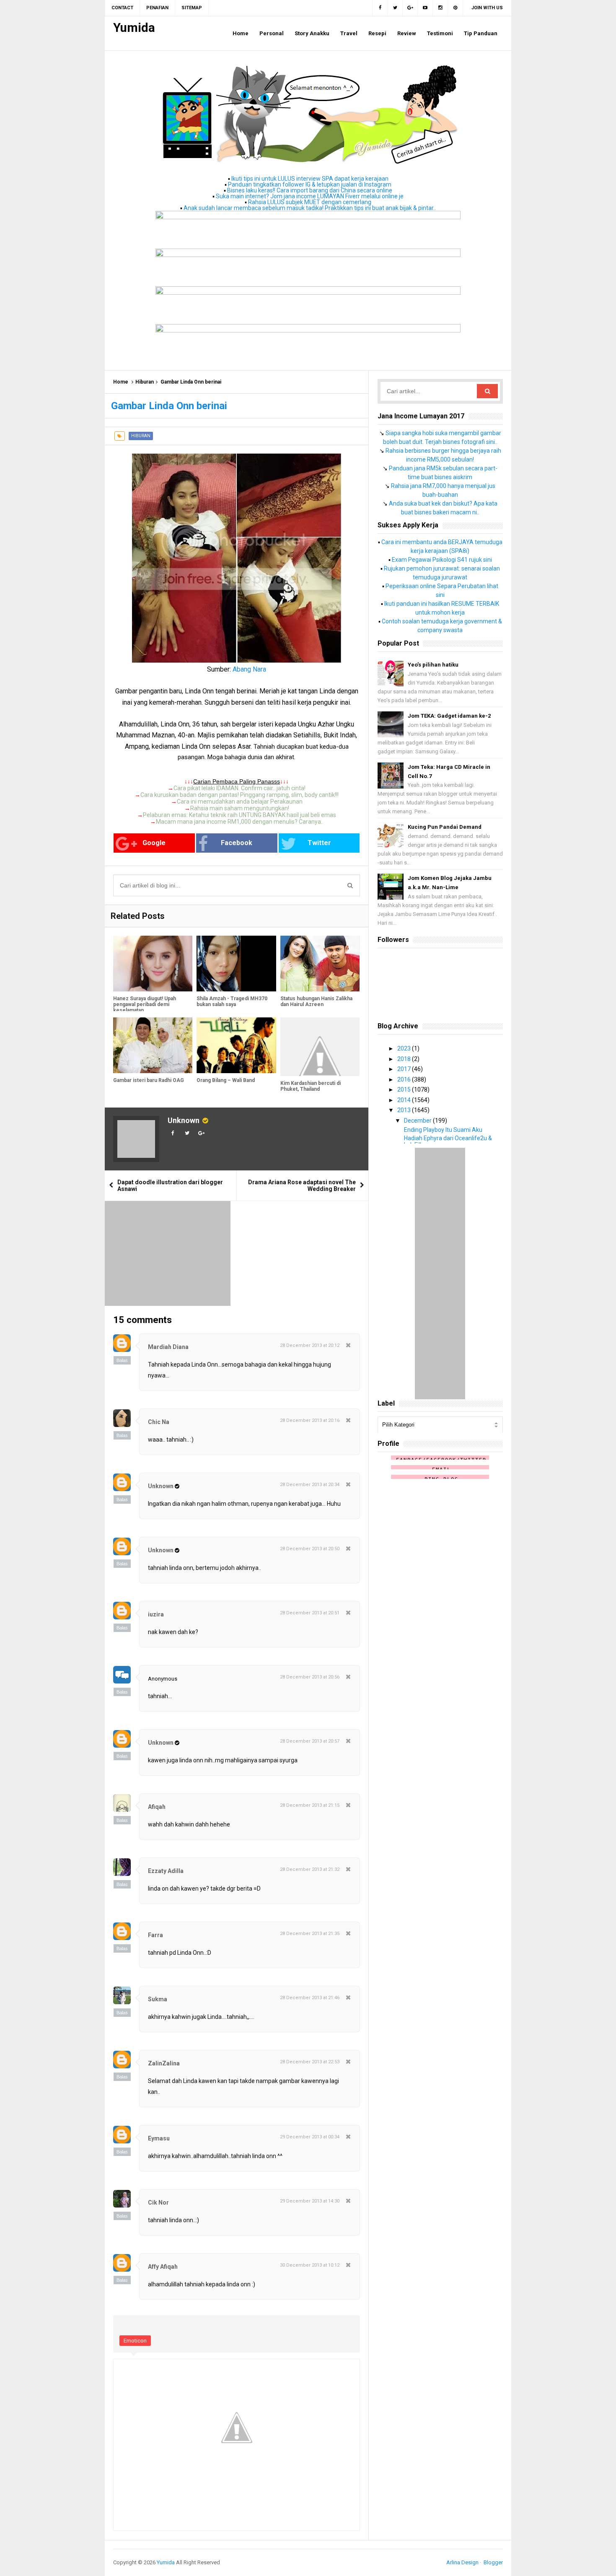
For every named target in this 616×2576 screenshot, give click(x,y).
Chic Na (159, 1422)
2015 (405, 1090)
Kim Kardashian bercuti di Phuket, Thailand (311, 1086)
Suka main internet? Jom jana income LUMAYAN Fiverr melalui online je (310, 196)
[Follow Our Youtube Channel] (425, 8)
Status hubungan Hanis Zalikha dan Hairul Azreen (316, 1001)
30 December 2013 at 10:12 (310, 2265)
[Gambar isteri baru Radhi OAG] (153, 1045)
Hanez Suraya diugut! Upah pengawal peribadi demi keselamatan (145, 1004)
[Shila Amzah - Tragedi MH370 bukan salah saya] (236, 964)
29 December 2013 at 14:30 (310, 2201)
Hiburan (145, 382)
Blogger (493, 2562)
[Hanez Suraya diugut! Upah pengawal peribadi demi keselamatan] (153, 964)
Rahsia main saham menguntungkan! (240, 808)
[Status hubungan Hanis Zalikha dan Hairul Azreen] (320, 964)
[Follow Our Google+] (410, 8)
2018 (405, 1059)
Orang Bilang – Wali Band (226, 1080)
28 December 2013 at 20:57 (310, 1741)
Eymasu (159, 2138)
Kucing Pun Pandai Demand (445, 827)
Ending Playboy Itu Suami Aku (443, 1130)
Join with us (487, 8)
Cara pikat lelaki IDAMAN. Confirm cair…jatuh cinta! (239, 788)
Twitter (319, 843)
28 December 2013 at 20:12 (310, 1345)
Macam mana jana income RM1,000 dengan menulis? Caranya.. (240, 822)
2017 (405, 1069)
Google (154, 843)
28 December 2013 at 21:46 (310, 1998)
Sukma (158, 1999)
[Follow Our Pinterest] (456, 8)
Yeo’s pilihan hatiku (433, 665)
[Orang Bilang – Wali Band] (236, 1045)
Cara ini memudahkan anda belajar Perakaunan (240, 802)
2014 (405, 1100)
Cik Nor (158, 2202)
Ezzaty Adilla (166, 1871)
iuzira (156, 1614)
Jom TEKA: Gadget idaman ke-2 (449, 716)
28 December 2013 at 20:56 (310, 1677)
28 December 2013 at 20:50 (310, 1549)
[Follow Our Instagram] (440, 8)
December (418, 1121)
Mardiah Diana (168, 1347)
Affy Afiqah (163, 2267)
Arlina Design (462, 2562)
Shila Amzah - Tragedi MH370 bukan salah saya (232, 1001)
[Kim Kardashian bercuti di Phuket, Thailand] (320, 1047)
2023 (405, 1048)
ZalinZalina (164, 2063)
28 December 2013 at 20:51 (310, 1613)
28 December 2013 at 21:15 (310, 1805)
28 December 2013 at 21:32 (310, 1869)
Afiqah (157, 1807)
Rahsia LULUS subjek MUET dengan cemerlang (310, 202)
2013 (405, 1110)
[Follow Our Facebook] (380, 8)
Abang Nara (249, 669)
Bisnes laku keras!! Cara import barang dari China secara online (310, 190)
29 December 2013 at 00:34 (310, 2137)
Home (121, 382)
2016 (405, 1079)
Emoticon (135, 2341)
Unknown (184, 1120)
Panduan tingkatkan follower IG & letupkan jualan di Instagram (310, 184)
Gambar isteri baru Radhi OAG (149, 1080)
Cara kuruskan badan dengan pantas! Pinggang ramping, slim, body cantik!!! (239, 795)
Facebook (237, 843)
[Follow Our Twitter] (395, 8)
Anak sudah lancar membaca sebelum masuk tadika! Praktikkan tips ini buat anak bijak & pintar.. (310, 208)
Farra (155, 1935)
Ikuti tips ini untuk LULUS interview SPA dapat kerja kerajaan (310, 179)
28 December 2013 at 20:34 (310, 1485)
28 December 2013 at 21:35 (310, 1934)
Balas (122, 1360)
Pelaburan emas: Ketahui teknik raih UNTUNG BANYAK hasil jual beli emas (239, 815)
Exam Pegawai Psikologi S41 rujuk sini (442, 560)
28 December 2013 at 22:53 (310, 2062)
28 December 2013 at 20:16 (310, 1420)
